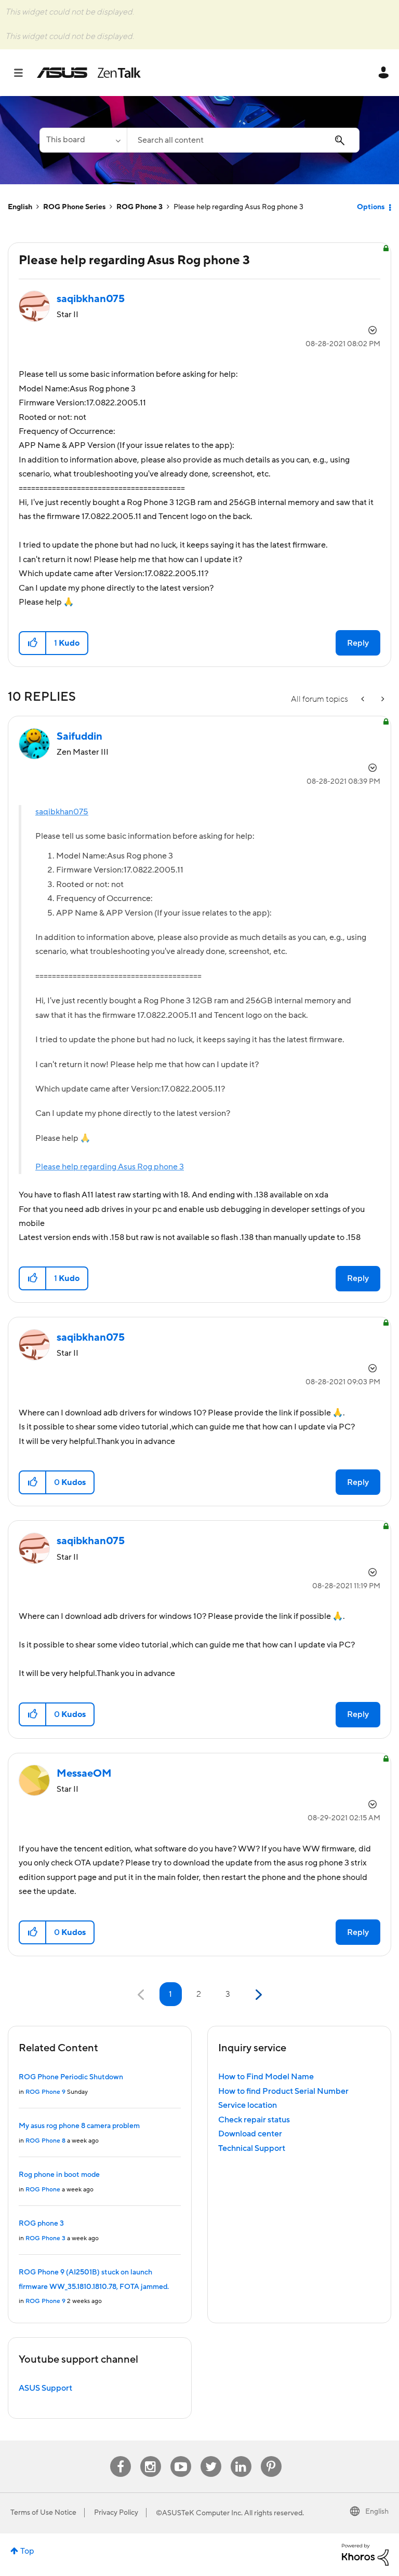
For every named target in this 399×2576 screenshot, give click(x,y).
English (20, 207)
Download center (250, 2134)
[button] (33, 643)
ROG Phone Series (74, 207)
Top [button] (27, 2551)
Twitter (211, 2456)
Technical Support (252, 2148)
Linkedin (241, 2456)
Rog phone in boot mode (59, 2175)
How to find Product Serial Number (283, 2091)
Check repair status (254, 2120)
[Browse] (24, 73)
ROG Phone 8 (45, 2141)
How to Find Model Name (266, 2077)
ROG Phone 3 (139, 207)
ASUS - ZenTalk (89, 73)
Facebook (121, 2456)
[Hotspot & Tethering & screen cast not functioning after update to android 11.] (364, 699)
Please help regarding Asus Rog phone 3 (110, 1167)
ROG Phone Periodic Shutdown (71, 2077)
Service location (248, 2105)
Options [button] (371, 207)
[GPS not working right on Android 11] (382, 699)
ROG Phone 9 (45, 2092)
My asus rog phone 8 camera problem (79, 2126)
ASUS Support (45, 2388)
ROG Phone (43, 2190)
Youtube (181, 2456)
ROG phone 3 (41, 2224)
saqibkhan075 (62, 812)
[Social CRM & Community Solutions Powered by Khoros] (365, 2554)
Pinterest (271, 2456)
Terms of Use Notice (43, 2513)
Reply (358, 643)
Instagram (150, 2456)
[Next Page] (257, 1995)
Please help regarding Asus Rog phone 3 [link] (238, 207)
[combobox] (243, 140)
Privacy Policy (116, 2513)
